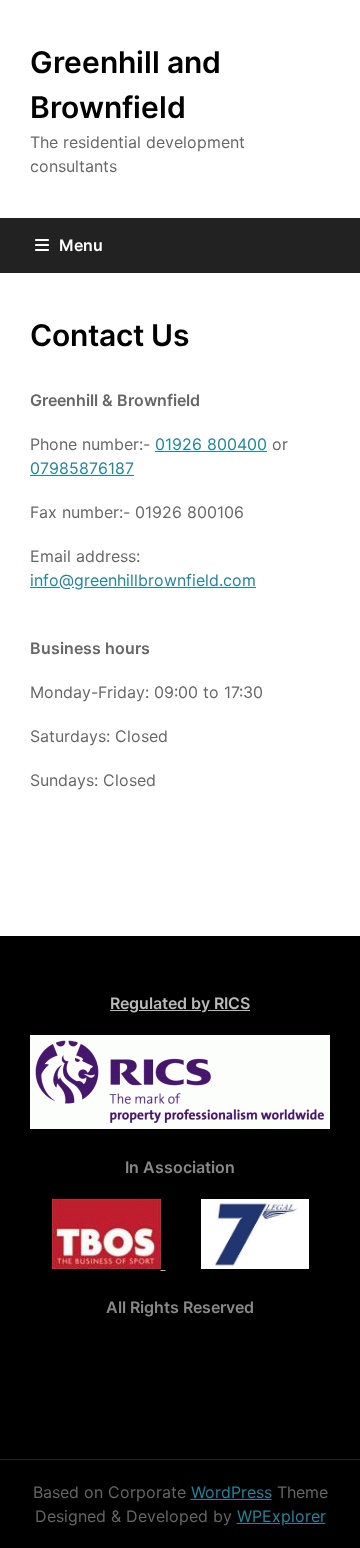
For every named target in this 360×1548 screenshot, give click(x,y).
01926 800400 (211, 444)
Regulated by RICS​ (180, 1003)
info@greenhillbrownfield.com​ (143, 580)
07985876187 (82, 468)
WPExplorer (281, 1516)
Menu (81, 245)
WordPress (231, 1492)
